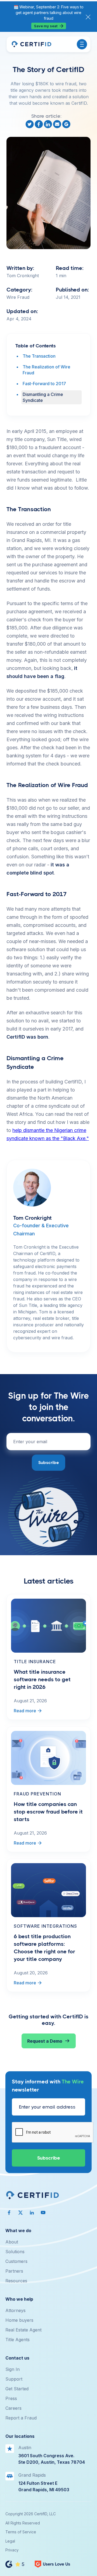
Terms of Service (21, 2532)
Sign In (13, 2369)
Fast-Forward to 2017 (44, 384)
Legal (10, 2541)
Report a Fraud (21, 2418)
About (12, 2242)
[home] (31, 44)
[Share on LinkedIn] (48, 124)
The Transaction (39, 356)
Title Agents (18, 2340)
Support (14, 2379)
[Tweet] (30, 124)
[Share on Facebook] (39, 124)
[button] (82, 44)
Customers (16, 2261)
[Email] (58, 124)
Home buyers (19, 2320)
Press (11, 2398)
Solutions (15, 2252)
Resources (16, 2281)
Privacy (12, 2550)
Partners (14, 2271)
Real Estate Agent (23, 2330)
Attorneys (15, 2310)
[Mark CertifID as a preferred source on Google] (67, 124)
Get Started (17, 2389)
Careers (13, 2408)
